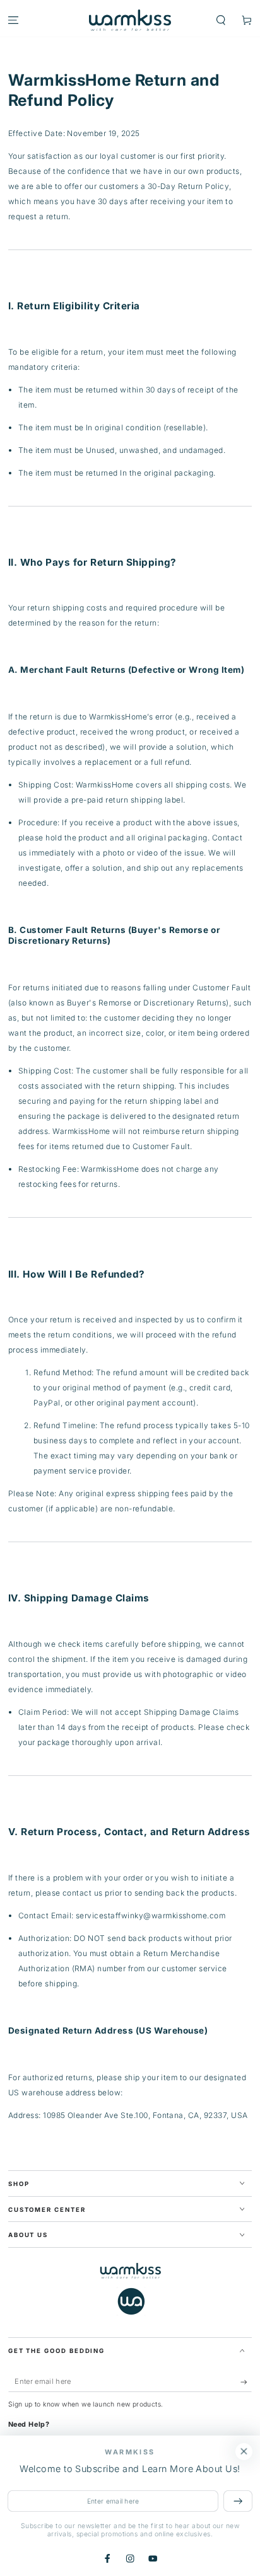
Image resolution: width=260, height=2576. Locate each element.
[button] (221, 20)
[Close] (244, 2452)
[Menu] (13, 20)
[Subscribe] (246, 2382)
